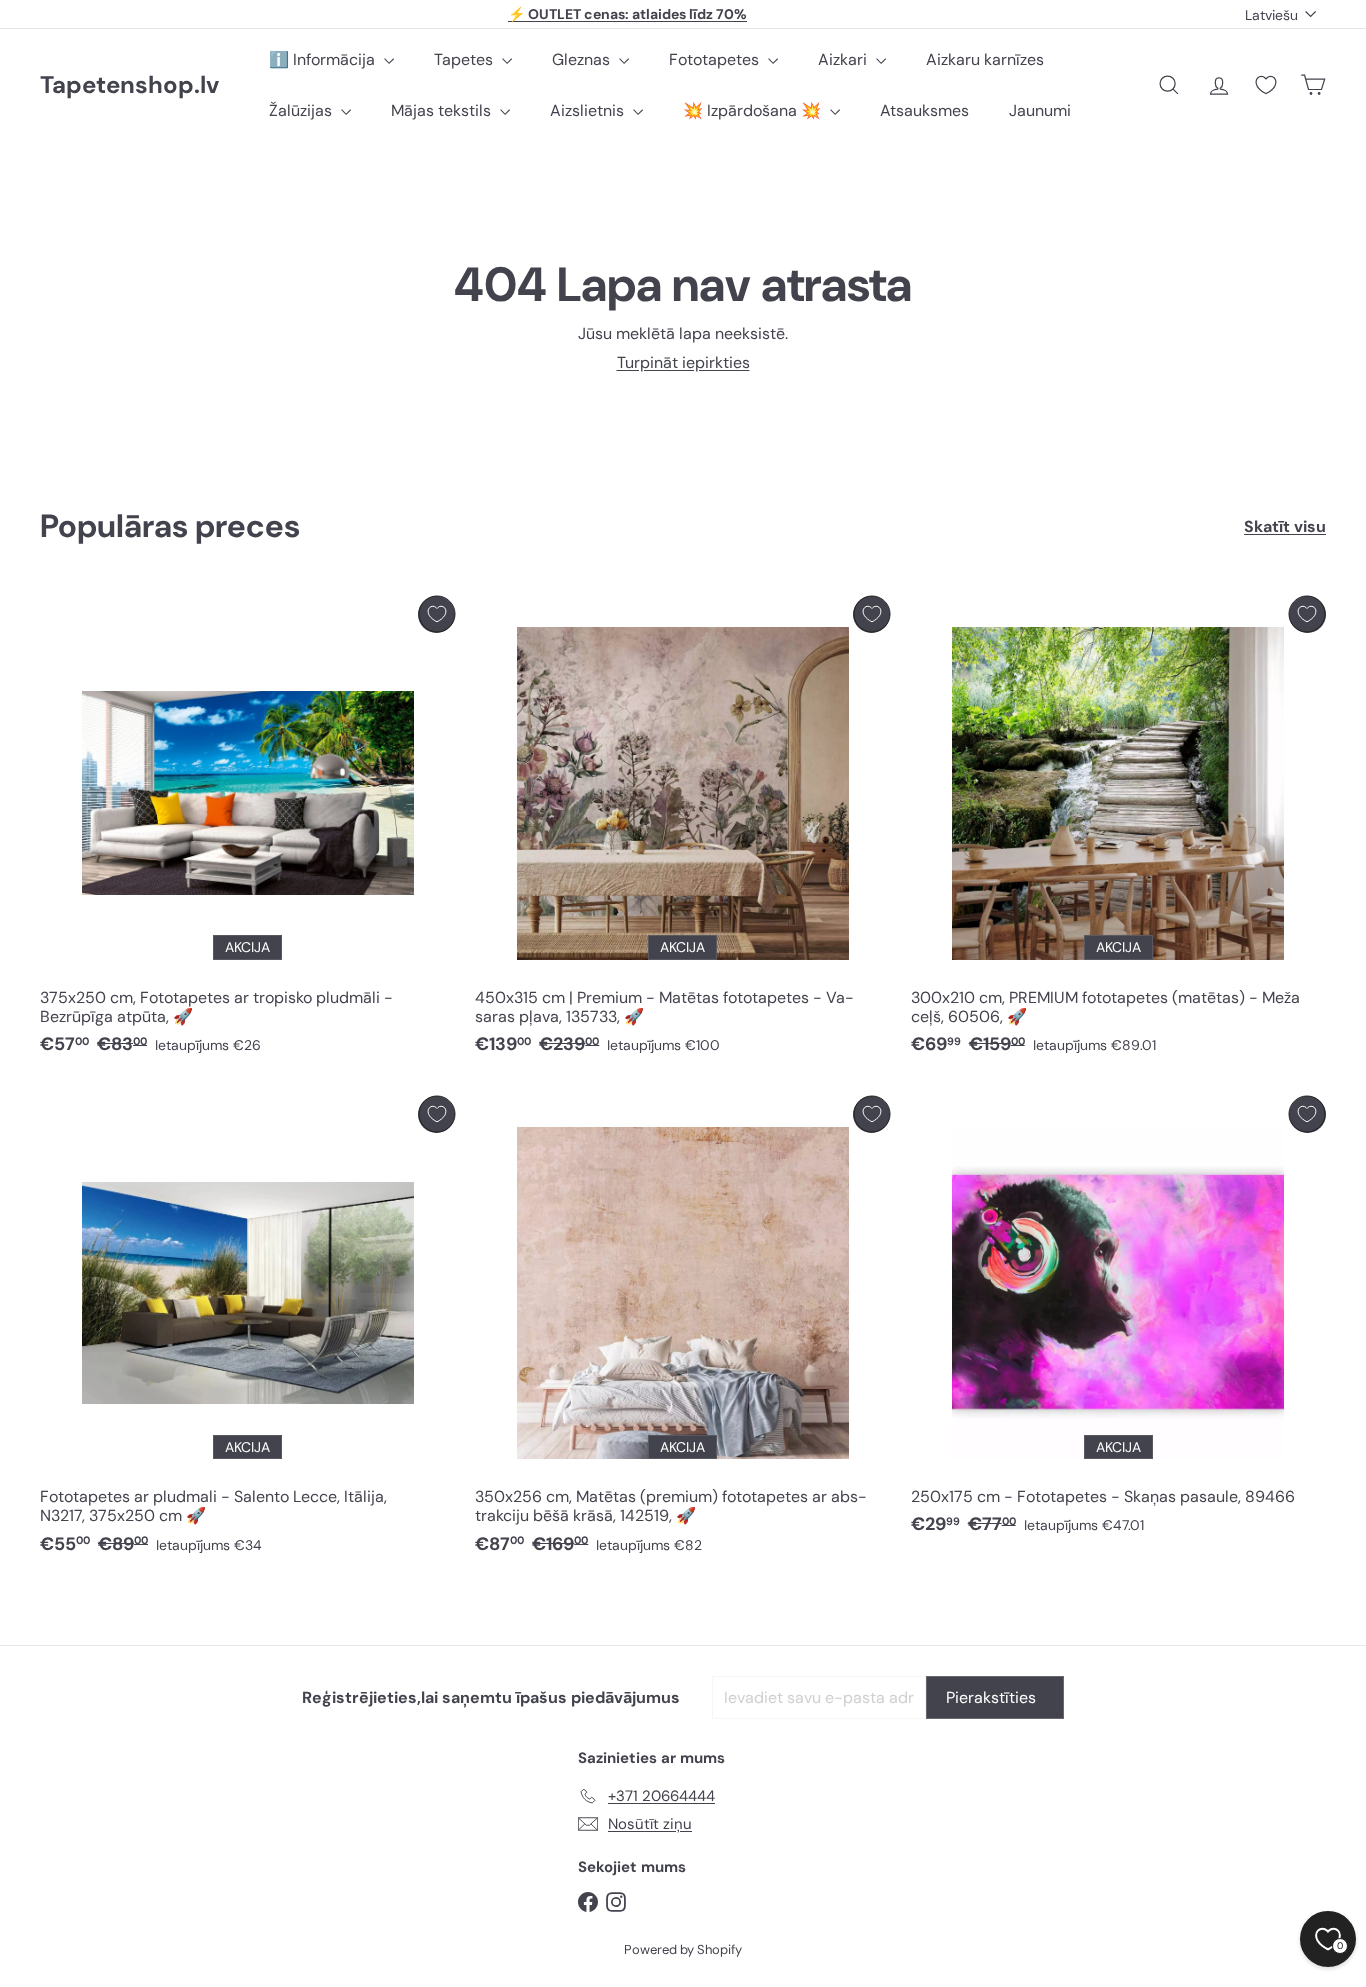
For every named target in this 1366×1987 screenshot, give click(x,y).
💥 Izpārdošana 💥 (754, 110)
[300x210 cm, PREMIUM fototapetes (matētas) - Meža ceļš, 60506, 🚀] (1118, 831)
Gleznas (583, 59)
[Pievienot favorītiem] (436, 614)
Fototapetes (716, 59)
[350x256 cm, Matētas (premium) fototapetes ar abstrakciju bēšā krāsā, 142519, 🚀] (682, 1331)
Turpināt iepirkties (683, 362)
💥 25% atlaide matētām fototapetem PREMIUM (628, 14)
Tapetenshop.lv (129, 85)
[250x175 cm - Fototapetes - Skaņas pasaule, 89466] (1118, 1321)
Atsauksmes (924, 110)
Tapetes (465, 59)
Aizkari (844, 59)
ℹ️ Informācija (324, 59)
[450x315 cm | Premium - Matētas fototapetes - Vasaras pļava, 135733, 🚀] (682, 831)
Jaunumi (1040, 110)
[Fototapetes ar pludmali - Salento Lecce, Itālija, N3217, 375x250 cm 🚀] (247, 1331)
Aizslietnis (589, 110)
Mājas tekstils (443, 110)
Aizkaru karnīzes (985, 59)
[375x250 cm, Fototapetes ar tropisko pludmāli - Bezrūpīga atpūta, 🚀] (247, 831)
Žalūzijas (302, 110)
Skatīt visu (1285, 526)
